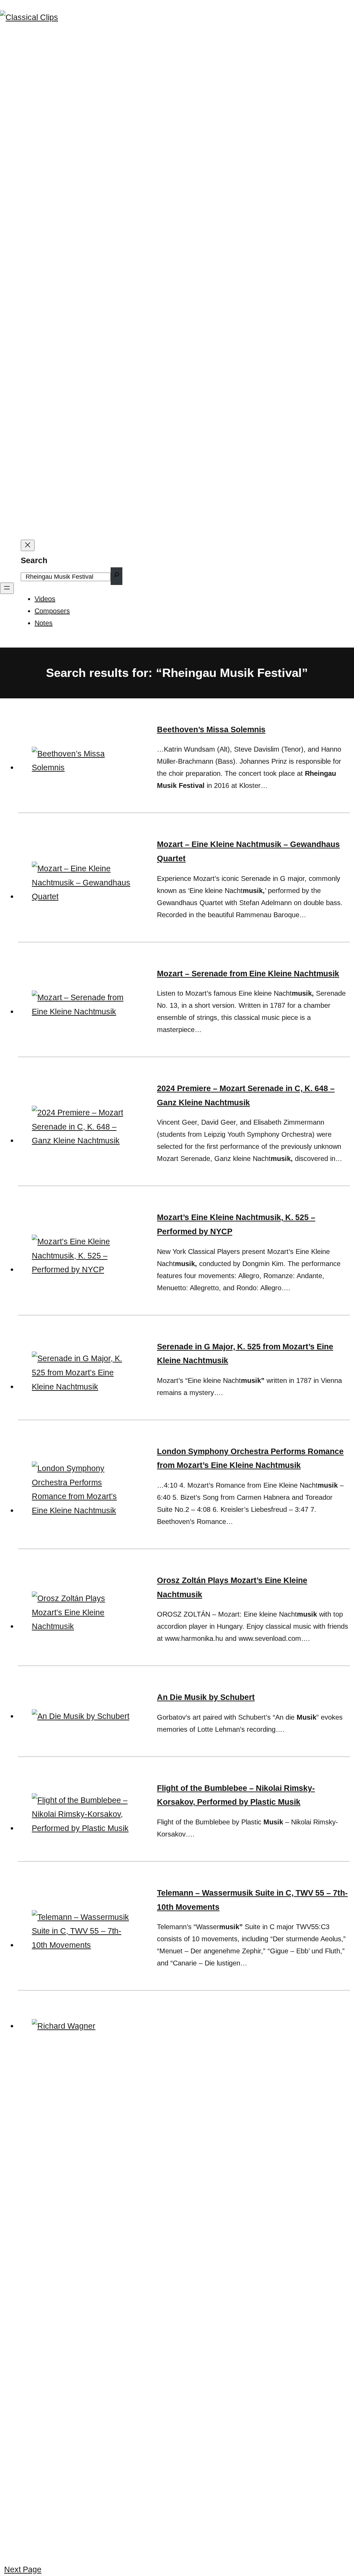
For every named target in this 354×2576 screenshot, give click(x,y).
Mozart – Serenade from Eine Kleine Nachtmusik (248, 974)
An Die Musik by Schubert (206, 1697)
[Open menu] (7, 588)
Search (34, 560)
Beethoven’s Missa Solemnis (211, 729)
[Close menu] (28, 545)
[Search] (117, 576)
